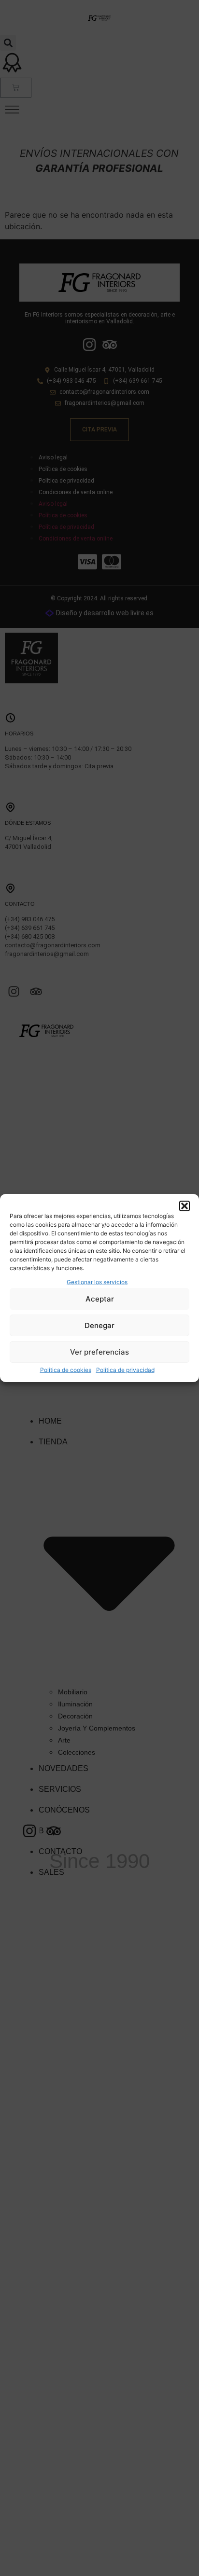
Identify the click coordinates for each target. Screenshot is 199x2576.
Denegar (99, 1325)
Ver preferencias (99, 1352)
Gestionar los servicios (97, 1282)
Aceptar (100, 1299)
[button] (185, 1206)
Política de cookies (66, 1370)
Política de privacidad (125, 1370)
